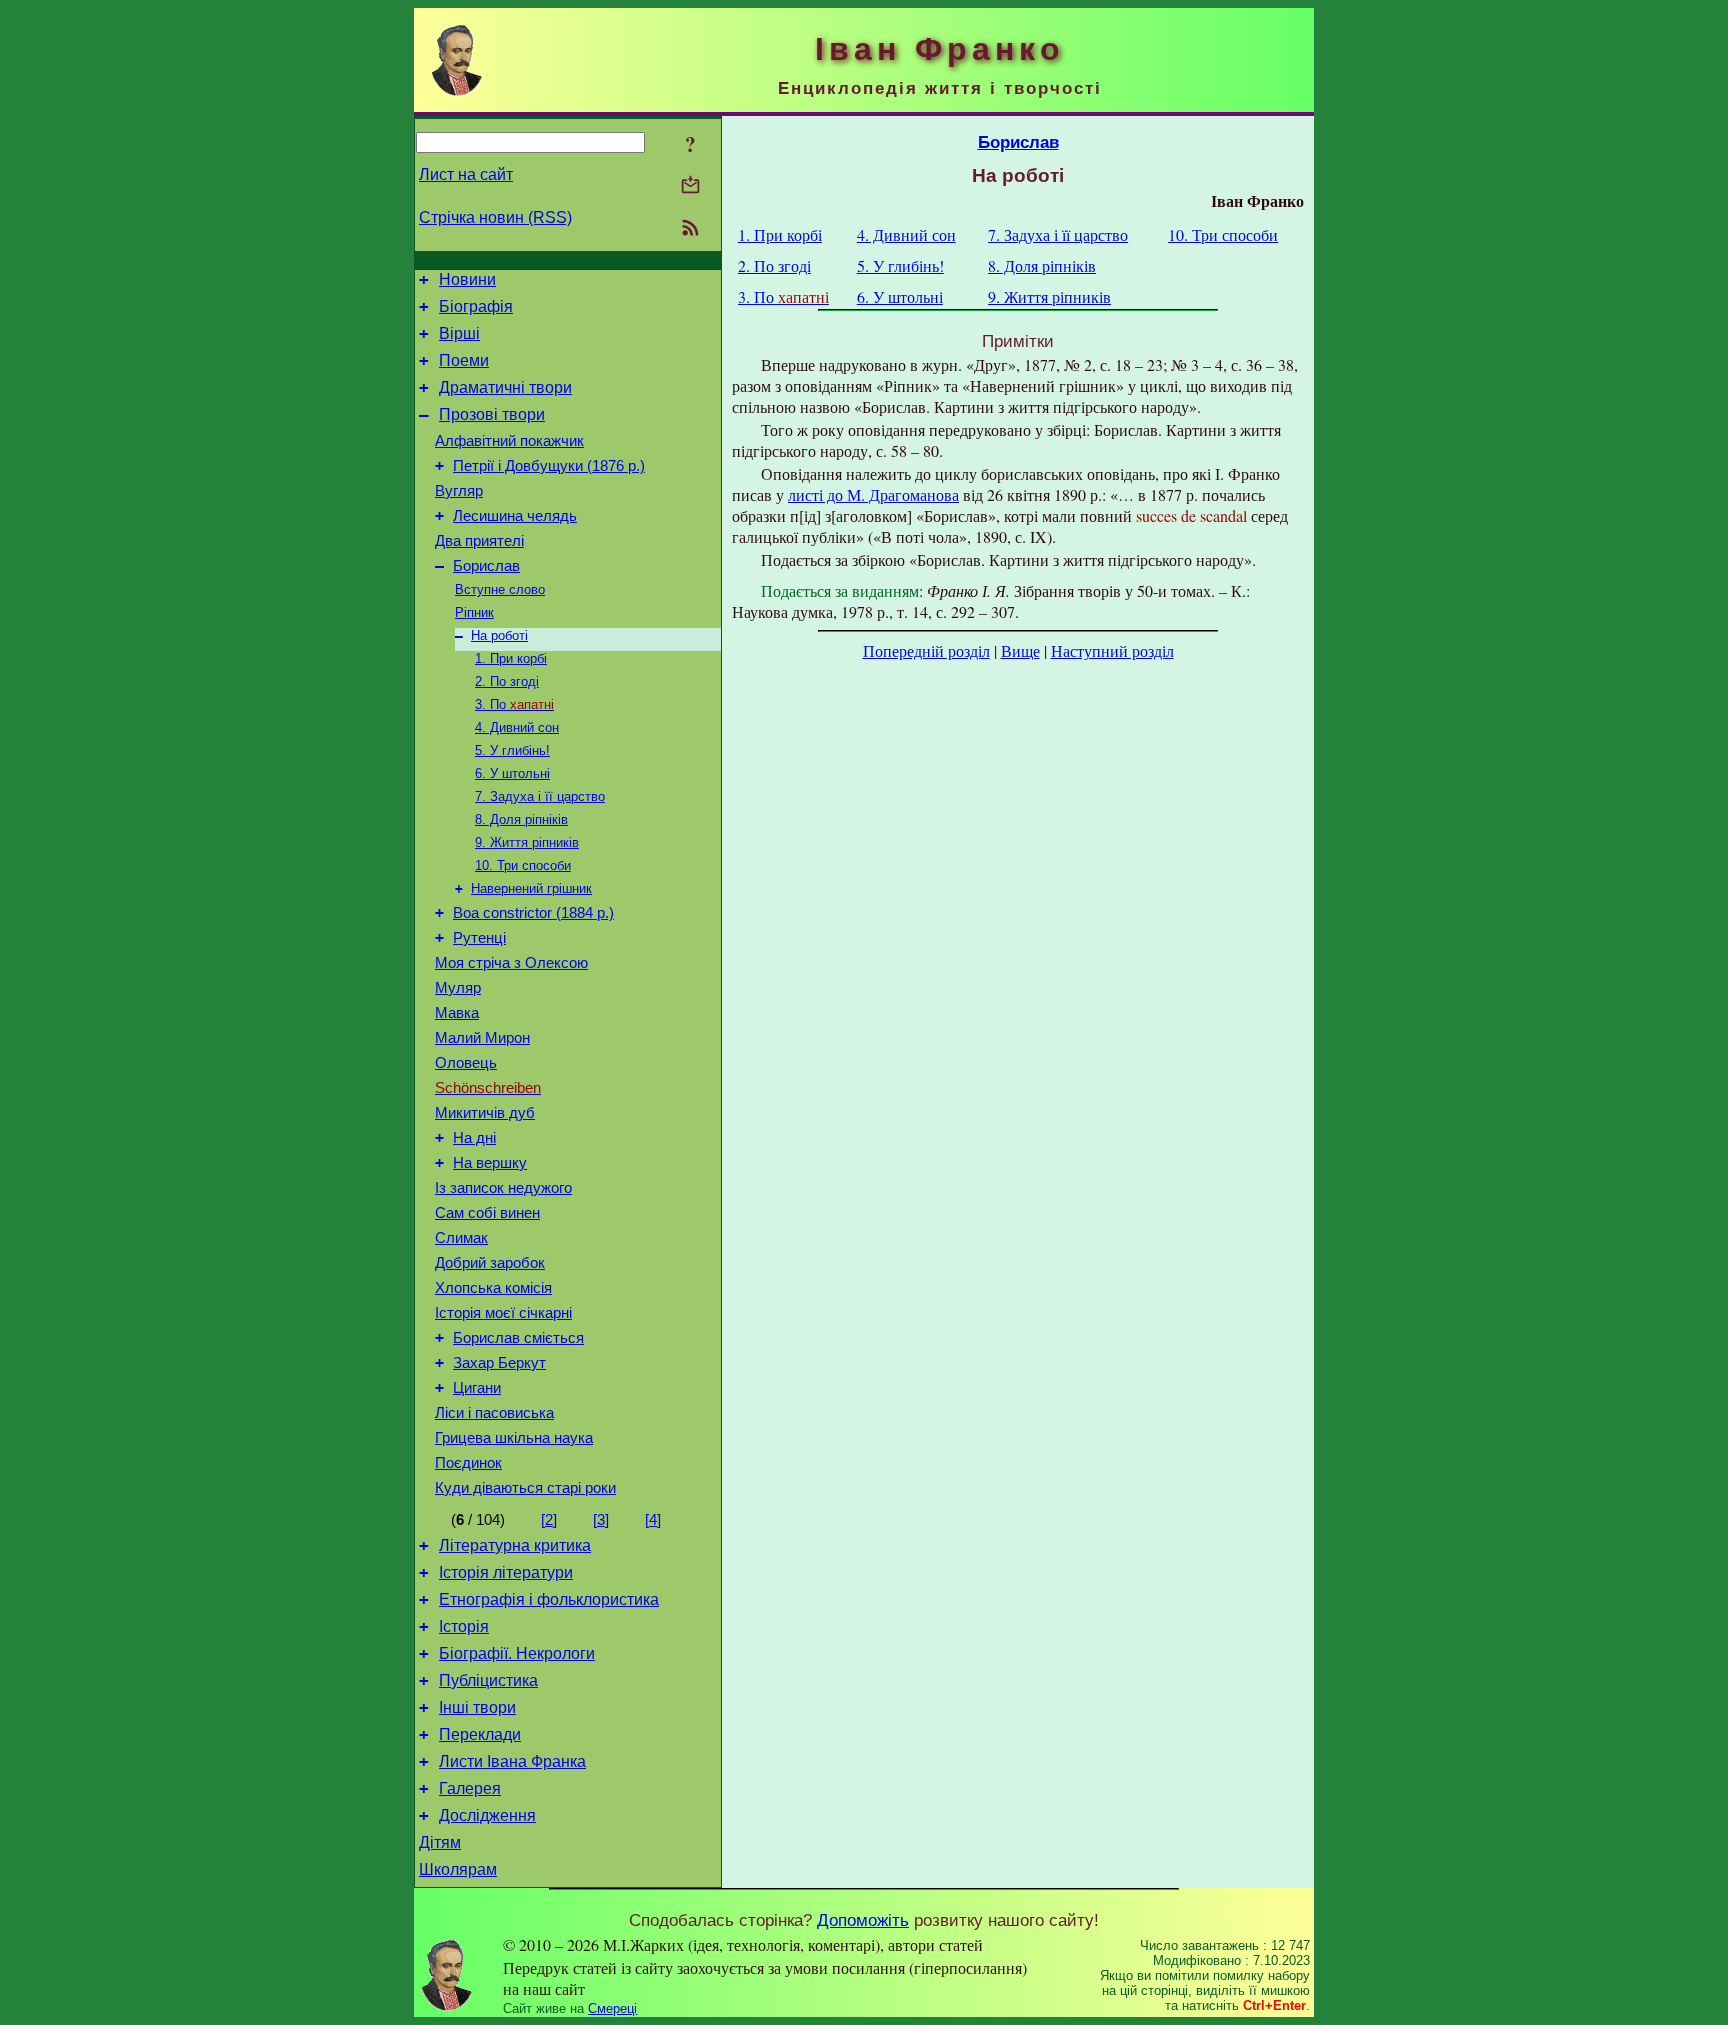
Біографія (476, 306)
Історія (464, 1626)
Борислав (486, 566)
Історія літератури (506, 1572)
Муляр (458, 988)
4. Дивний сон (517, 727)
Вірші (459, 333)
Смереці (612, 2008)
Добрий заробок (490, 1263)
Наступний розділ (1112, 650)
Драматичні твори (505, 387)
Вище (1020, 650)
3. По (514, 704)
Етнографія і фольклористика (549, 1599)
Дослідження (487, 1815)
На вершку (490, 1163)
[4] (653, 1520)
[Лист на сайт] (690, 186)
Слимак (461, 1238)
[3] (601, 1520)
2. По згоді (507, 681)
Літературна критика (515, 1545)
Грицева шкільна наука (514, 1438)
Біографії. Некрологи (517, 1653)
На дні (474, 1138)
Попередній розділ (926, 650)
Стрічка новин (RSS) (495, 217)
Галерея (470, 1788)
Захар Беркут (499, 1363)
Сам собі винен (487, 1213)
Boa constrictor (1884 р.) (533, 913)
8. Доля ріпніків (521, 819)
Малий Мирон (482, 1038)
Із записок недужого (503, 1188)
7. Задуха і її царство (540, 796)
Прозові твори (492, 414)
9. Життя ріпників (527, 842)
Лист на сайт (466, 174)
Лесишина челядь (515, 516)
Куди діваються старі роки (525, 1488)
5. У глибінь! (512, 750)
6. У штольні (512, 773)
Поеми (464, 360)
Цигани (477, 1388)
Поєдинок (468, 1463)
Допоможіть (863, 1920)
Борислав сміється (518, 1338)
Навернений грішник (531, 888)
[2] (549, 1520)
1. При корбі (511, 658)
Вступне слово (500, 589)
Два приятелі (479, 541)
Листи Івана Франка (512, 1761)
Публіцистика (488, 1680)
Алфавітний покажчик (509, 441)
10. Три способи (523, 865)
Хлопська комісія (493, 1288)
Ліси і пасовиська (494, 1413)
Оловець (466, 1063)
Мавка (457, 1013)
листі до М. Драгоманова (873, 494)
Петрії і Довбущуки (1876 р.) (549, 466)
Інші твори (477, 1707)
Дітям (440, 1842)
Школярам (458, 1869)
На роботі (499, 635)
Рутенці (479, 938)
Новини (467, 279)
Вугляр (459, 491)
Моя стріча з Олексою (511, 963)
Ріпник (474, 612)
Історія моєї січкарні (503, 1313)
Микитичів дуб (485, 1113)
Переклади (480, 1734)
